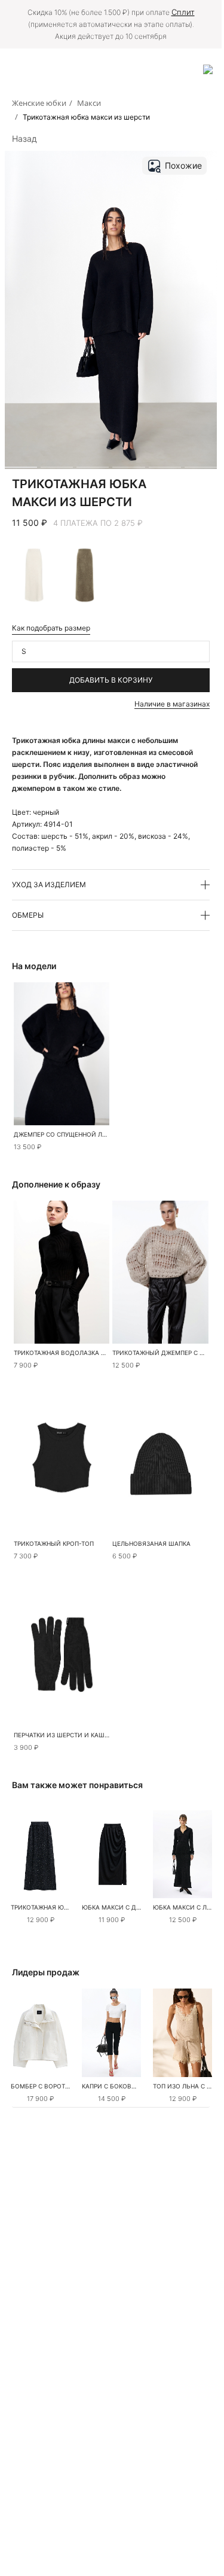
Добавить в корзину (111, 680)
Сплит (183, 12)
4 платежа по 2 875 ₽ (98, 523)
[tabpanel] (161, 1463)
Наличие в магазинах (172, 704)
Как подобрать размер (51, 628)
